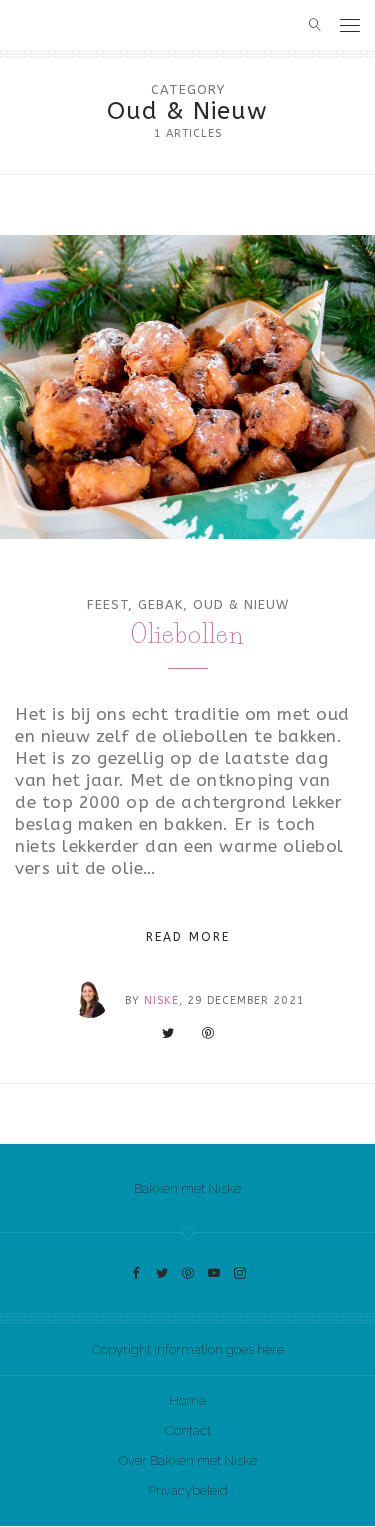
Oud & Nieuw (241, 604)
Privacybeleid (188, 1490)
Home (187, 1400)
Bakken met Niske (187, 1188)
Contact (188, 1430)
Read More (188, 937)
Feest (107, 604)
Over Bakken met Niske (188, 1460)
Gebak (160, 604)
